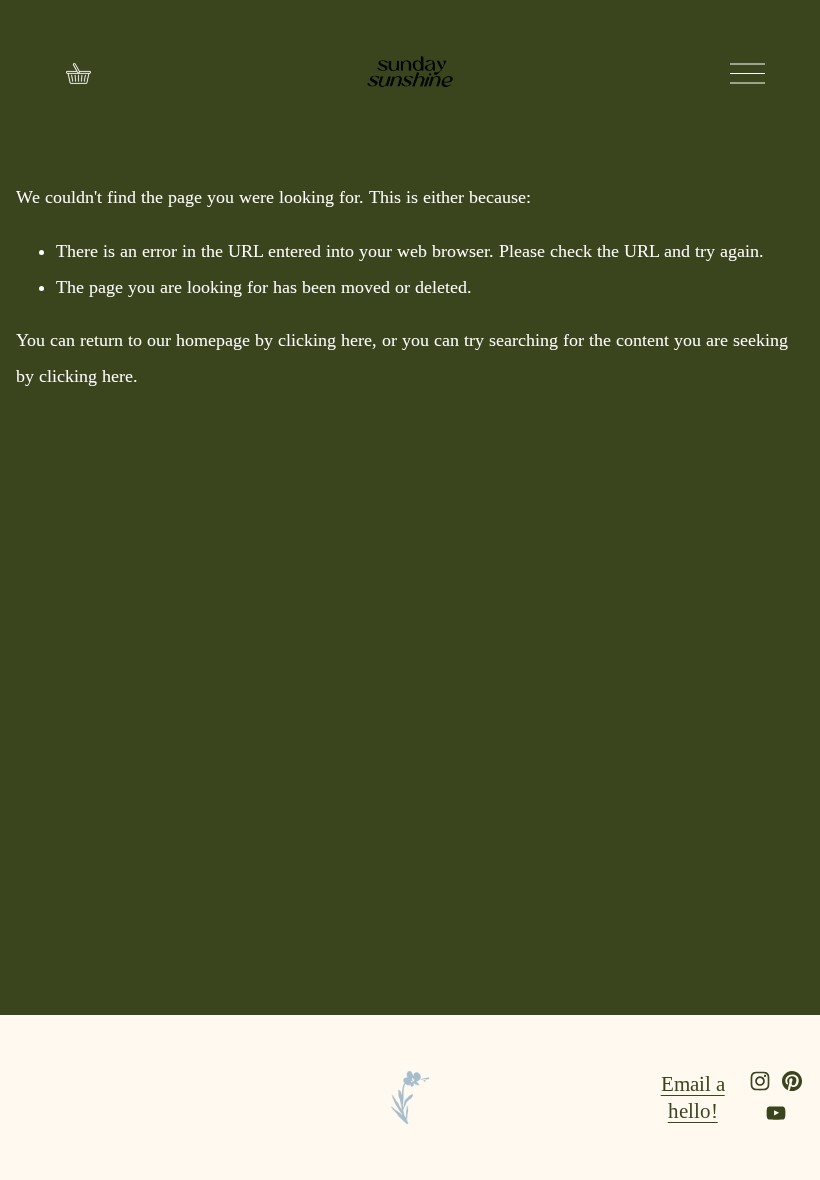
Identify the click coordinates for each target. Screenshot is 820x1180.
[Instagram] (760, 1081)
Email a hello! (693, 1097)
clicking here (325, 340)
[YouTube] (776, 1113)
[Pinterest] (792, 1081)
